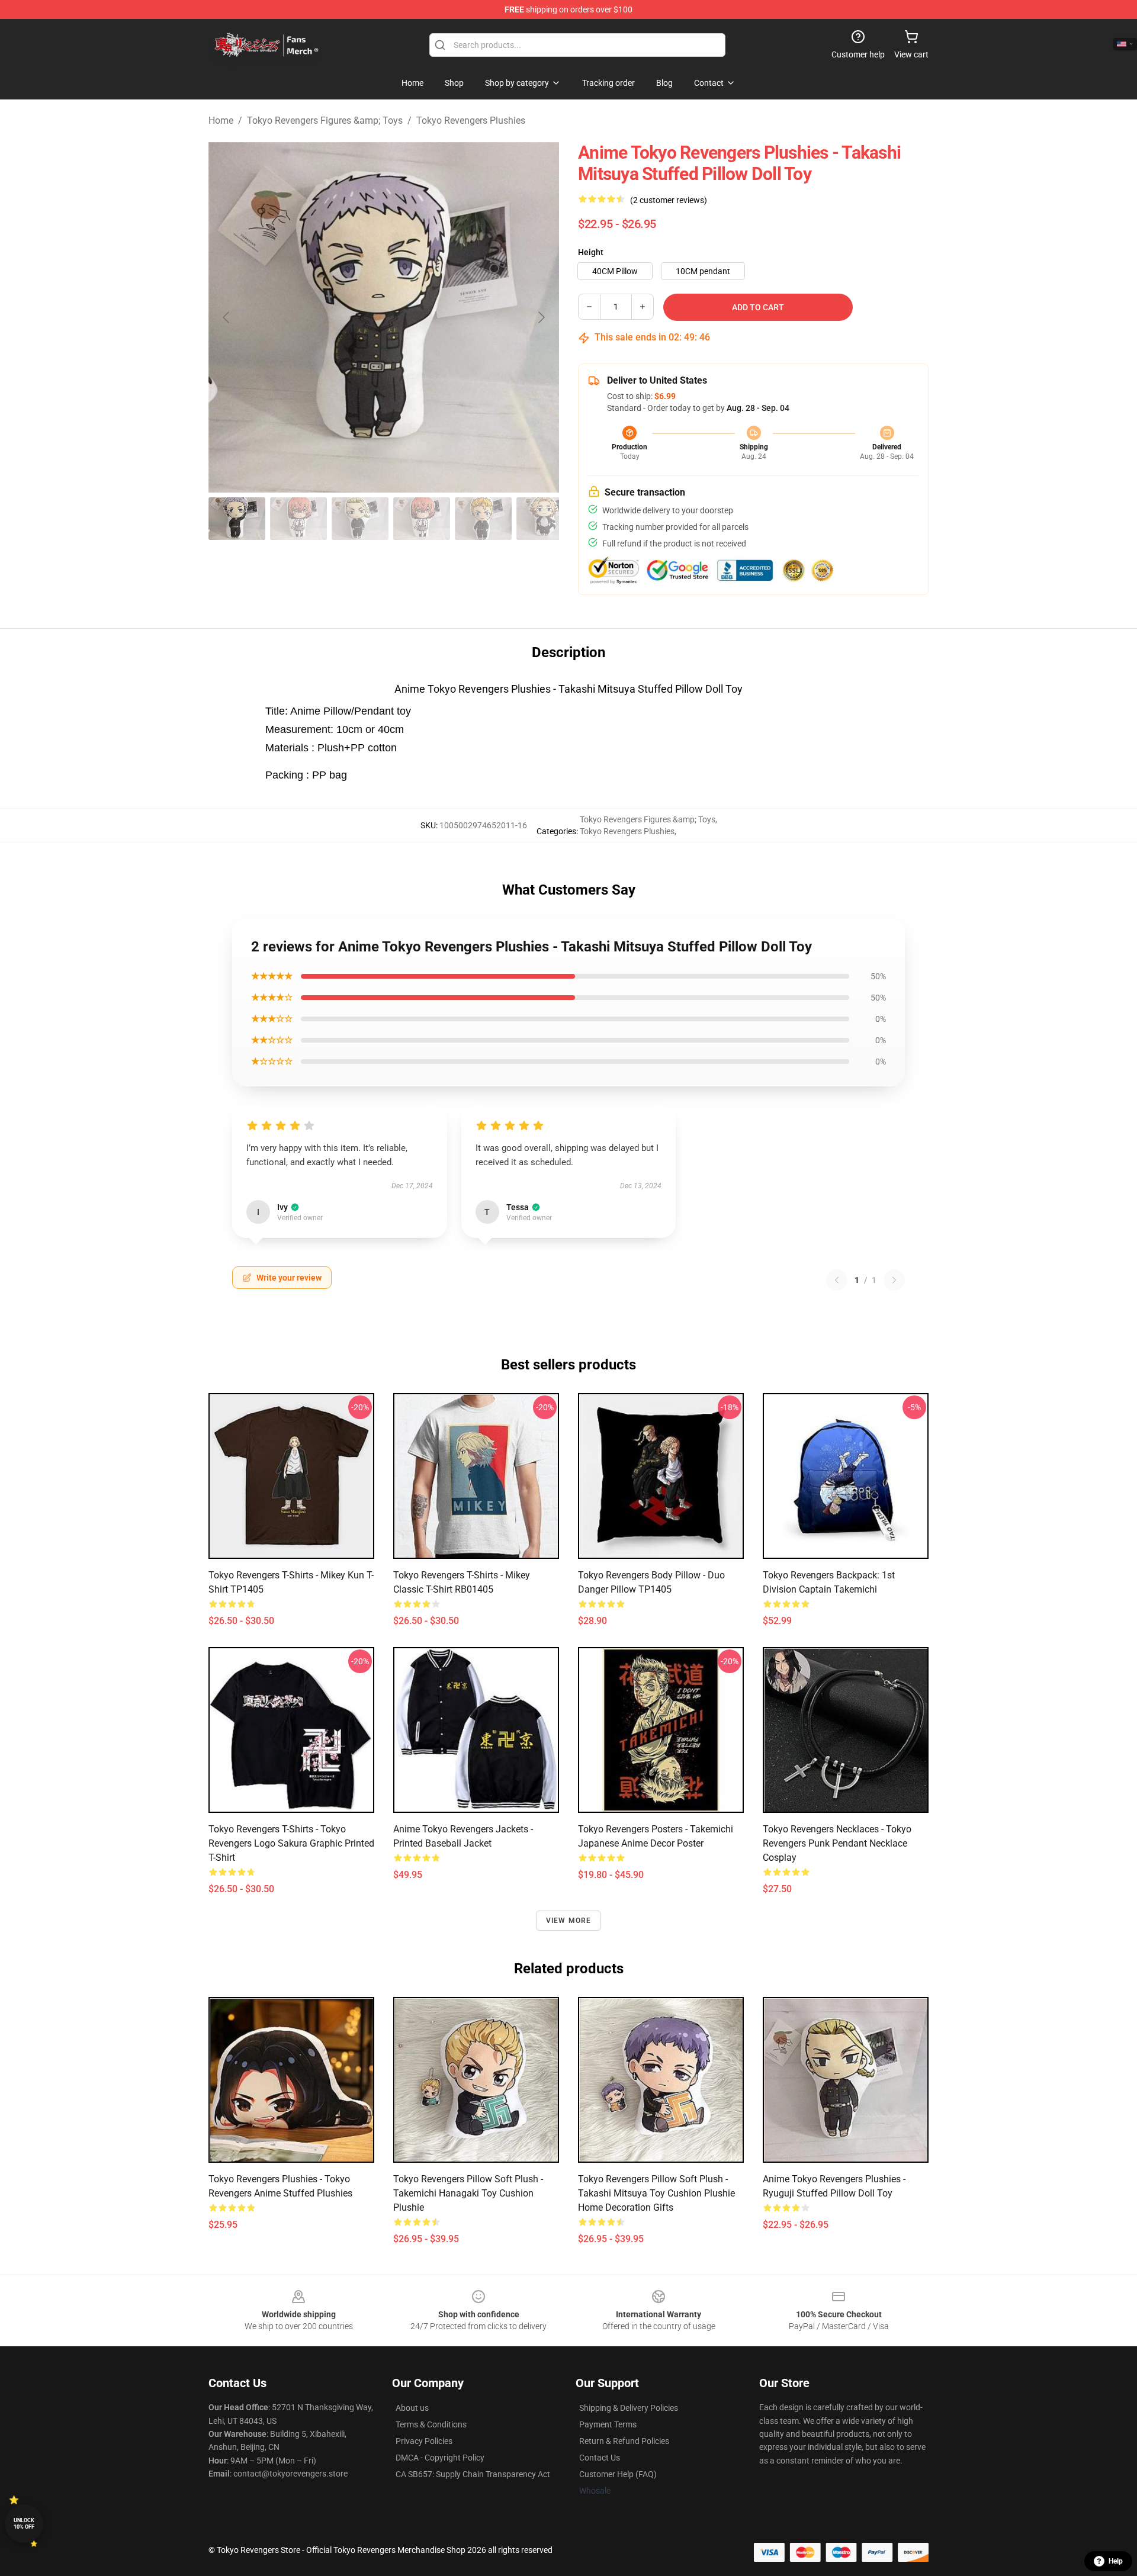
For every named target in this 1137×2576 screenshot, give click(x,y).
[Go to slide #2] (298, 519)
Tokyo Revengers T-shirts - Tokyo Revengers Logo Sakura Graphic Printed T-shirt (291, 1843)
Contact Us (600, 2458)
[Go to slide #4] (422, 519)
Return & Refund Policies (624, 2441)
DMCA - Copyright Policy (440, 2458)
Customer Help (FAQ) (618, 2474)
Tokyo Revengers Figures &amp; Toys (325, 120)
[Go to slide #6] (545, 519)
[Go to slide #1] (237, 519)
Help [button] (1116, 2561)
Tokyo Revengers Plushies (471, 120)
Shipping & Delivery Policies (629, 2408)
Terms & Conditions (431, 2424)
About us (412, 2408)
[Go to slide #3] (360, 519)
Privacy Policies (424, 2441)
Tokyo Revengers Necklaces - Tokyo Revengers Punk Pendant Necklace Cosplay (837, 1843)
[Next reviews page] (894, 1280)
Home (221, 120)
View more (569, 1921)
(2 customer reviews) (669, 200)
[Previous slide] (227, 317)
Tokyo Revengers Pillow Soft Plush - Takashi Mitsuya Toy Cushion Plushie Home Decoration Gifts (656, 2193)
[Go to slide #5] (483, 519)
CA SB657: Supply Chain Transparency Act (473, 2474)
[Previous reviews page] (837, 1280)
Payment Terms (608, 2424)
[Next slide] (541, 317)
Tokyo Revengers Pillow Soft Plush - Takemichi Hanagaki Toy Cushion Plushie (468, 2193)
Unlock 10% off (24, 2524)
